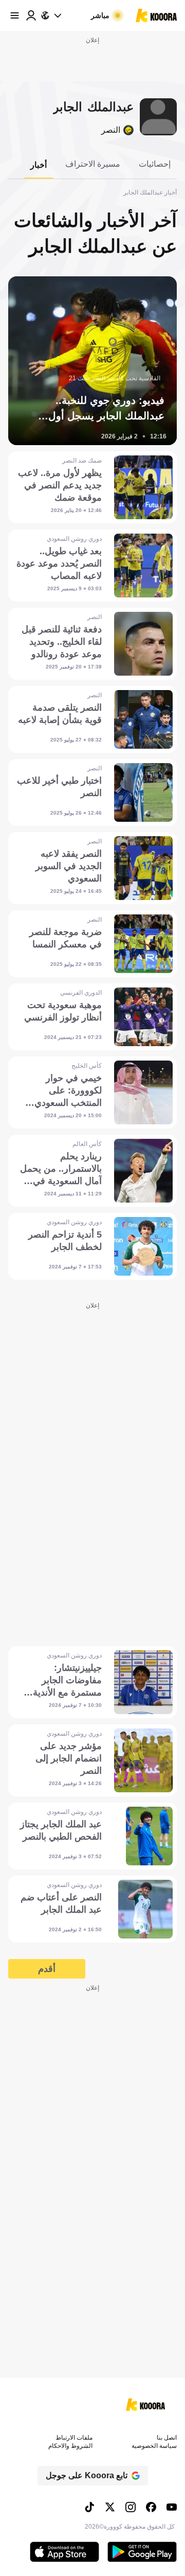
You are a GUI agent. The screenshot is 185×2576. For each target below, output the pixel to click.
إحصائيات (155, 164)
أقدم (47, 1969)
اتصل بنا (167, 2438)
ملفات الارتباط (74, 2438)
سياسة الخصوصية (154, 2446)
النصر (111, 130)
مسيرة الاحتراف (93, 164)
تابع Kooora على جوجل (87, 2475)
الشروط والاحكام (70, 2446)
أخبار (39, 165)
